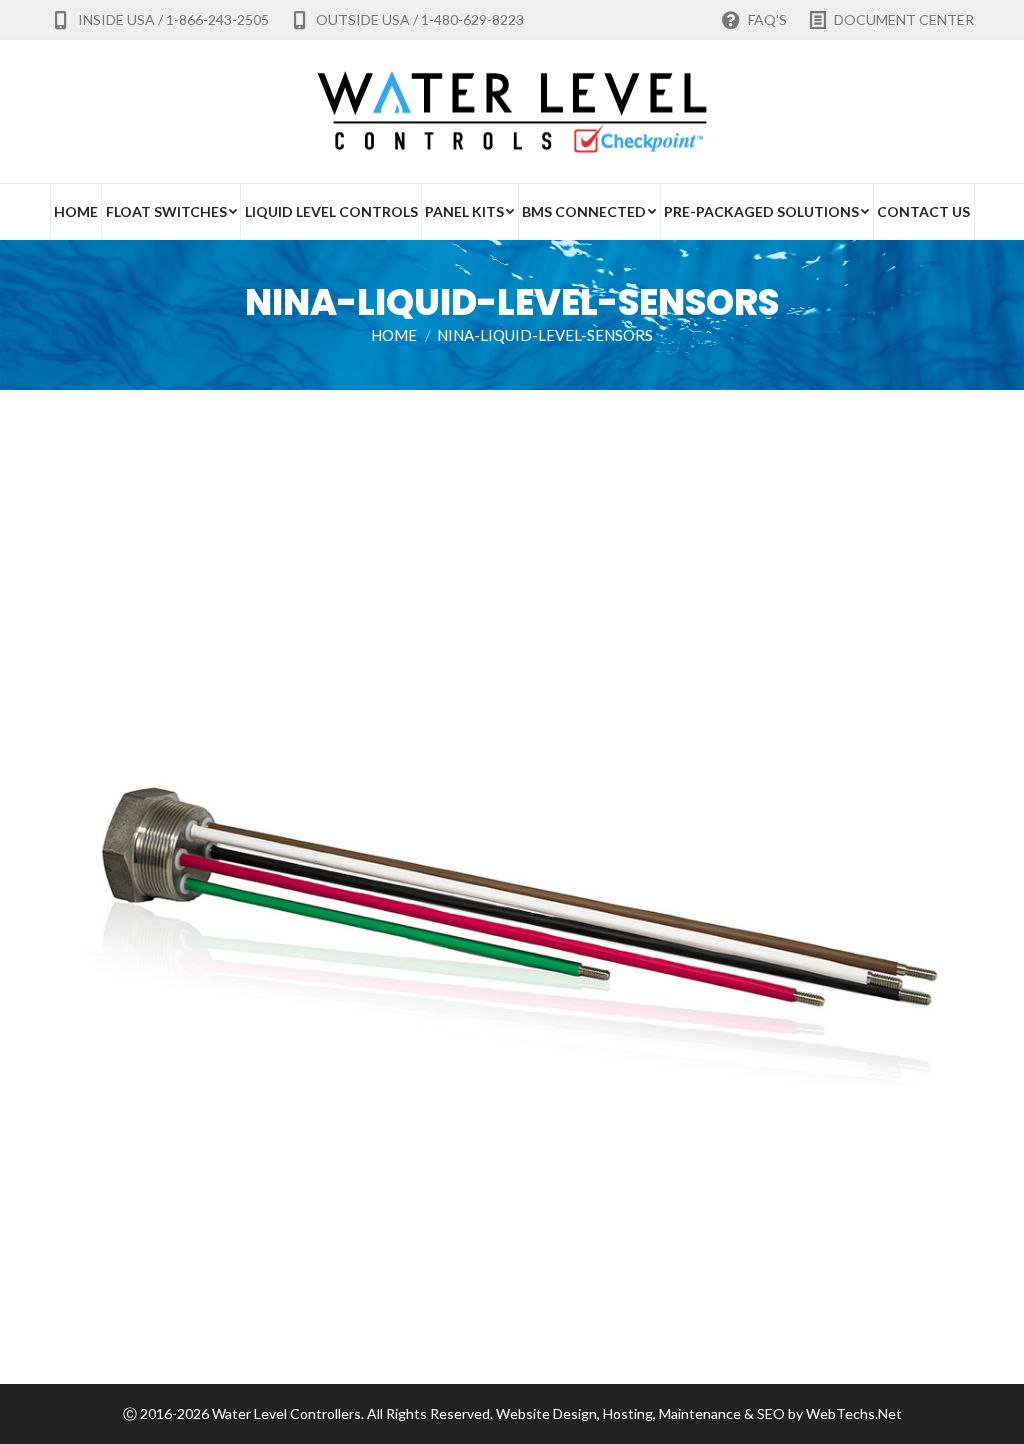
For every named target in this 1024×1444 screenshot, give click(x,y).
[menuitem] (76, 212)
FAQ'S (767, 19)
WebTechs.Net (854, 1413)
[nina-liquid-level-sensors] (512, 912)
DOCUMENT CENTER (904, 19)
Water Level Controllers (286, 1413)
